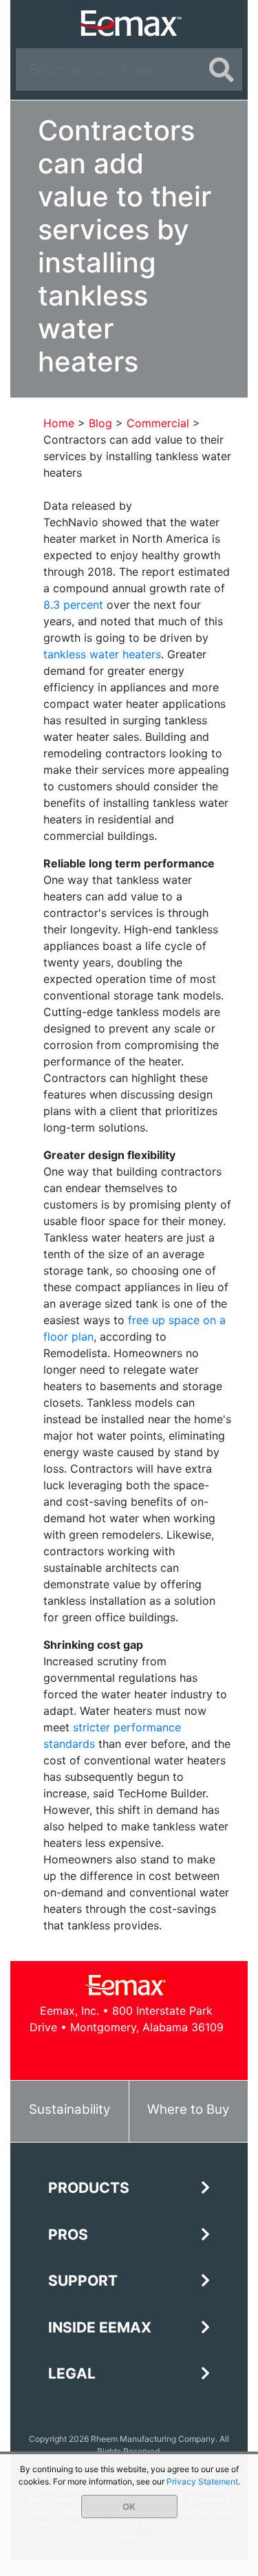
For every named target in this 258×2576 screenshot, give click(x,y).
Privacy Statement (202, 2481)
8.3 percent (73, 605)
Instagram (173, 2054)
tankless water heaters (102, 654)
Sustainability (69, 2109)
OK (129, 2507)
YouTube (142, 2054)
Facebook (80, 2054)
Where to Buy (188, 2109)
